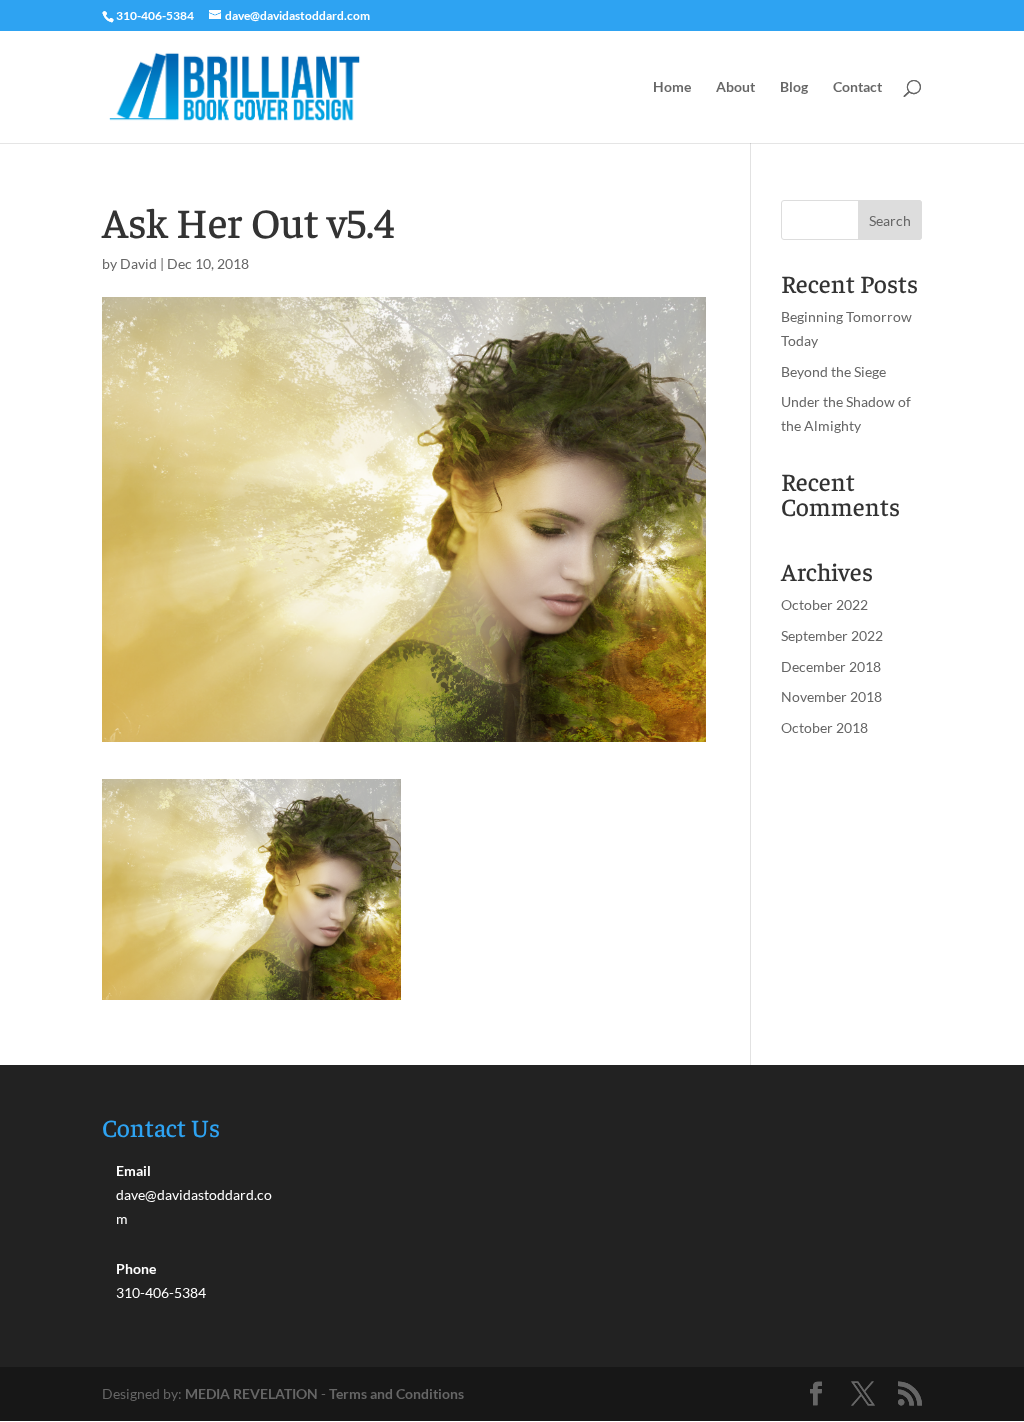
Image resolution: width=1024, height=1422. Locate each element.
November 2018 (831, 696)
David (138, 263)
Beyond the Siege (833, 371)
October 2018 (824, 727)
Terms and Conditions (396, 1393)
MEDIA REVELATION (251, 1393)
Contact (857, 87)
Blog (794, 87)
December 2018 (831, 666)
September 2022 (832, 635)
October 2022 (824, 604)
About (735, 87)
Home (672, 87)
